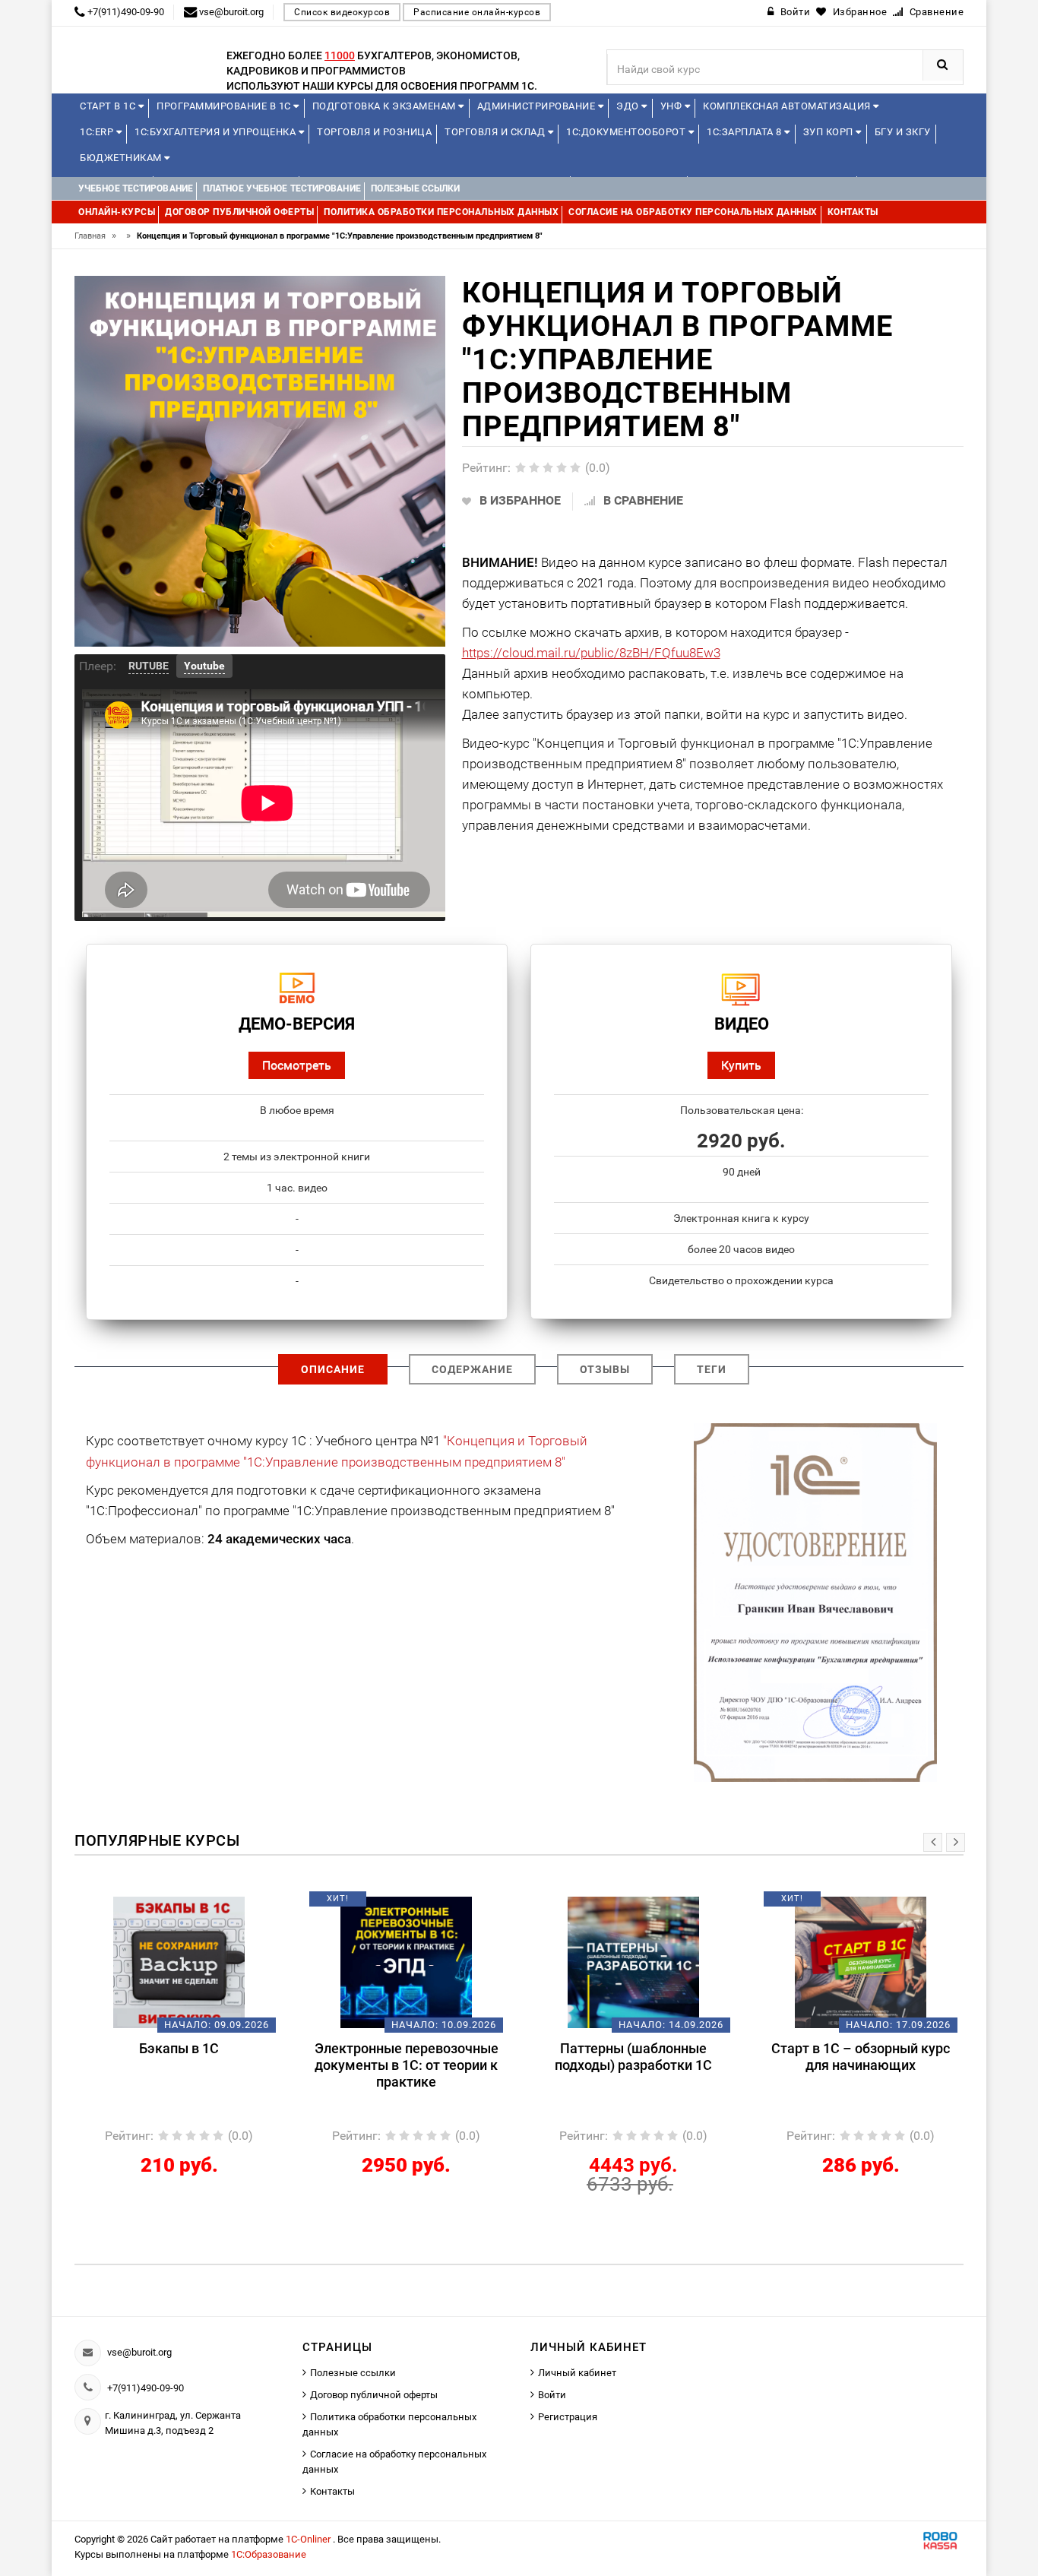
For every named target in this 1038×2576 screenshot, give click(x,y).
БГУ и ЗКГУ (903, 132)
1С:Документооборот (627, 132)
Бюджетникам (122, 158)
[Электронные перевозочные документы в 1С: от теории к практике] (179, 1962)
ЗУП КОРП (830, 132)
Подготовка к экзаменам (386, 106)
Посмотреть (297, 1065)
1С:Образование (269, 2554)
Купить (741, 1065)
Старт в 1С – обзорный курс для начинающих (633, 2057)
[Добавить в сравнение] (201, 1904)
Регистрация (568, 2417)
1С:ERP (98, 132)
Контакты (332, 2491)
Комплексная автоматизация (788, 106)
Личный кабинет (577, 2373)
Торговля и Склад (496, 132)
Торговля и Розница (374, 132)
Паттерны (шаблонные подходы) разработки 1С (406, 2057)
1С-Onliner (309, 2539)
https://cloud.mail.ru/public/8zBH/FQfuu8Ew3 (591, 653)
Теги (712, 1369)
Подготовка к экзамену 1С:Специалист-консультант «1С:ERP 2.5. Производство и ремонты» (861, 2073)
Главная (95, 236)
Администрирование (538, 106)
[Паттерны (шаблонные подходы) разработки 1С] (406, 1962)
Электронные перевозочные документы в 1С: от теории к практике (179, 2065)
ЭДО (629, 106)
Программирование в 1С (225, 106)
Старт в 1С (109, 106)
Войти (552, 2395)
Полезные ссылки (353, 2373)
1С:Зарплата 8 (745, 132)
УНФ (672, 106)
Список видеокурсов (342, 12)
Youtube (204, 666)
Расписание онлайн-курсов (477, 12)
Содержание (472, 1369)
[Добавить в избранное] (153, 1904)
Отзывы (605, 1369)
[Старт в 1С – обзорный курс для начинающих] (633, 1962)
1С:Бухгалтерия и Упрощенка (217, 132)
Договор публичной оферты (374, 2395)
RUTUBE (149, 666)
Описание (333, 1369)
